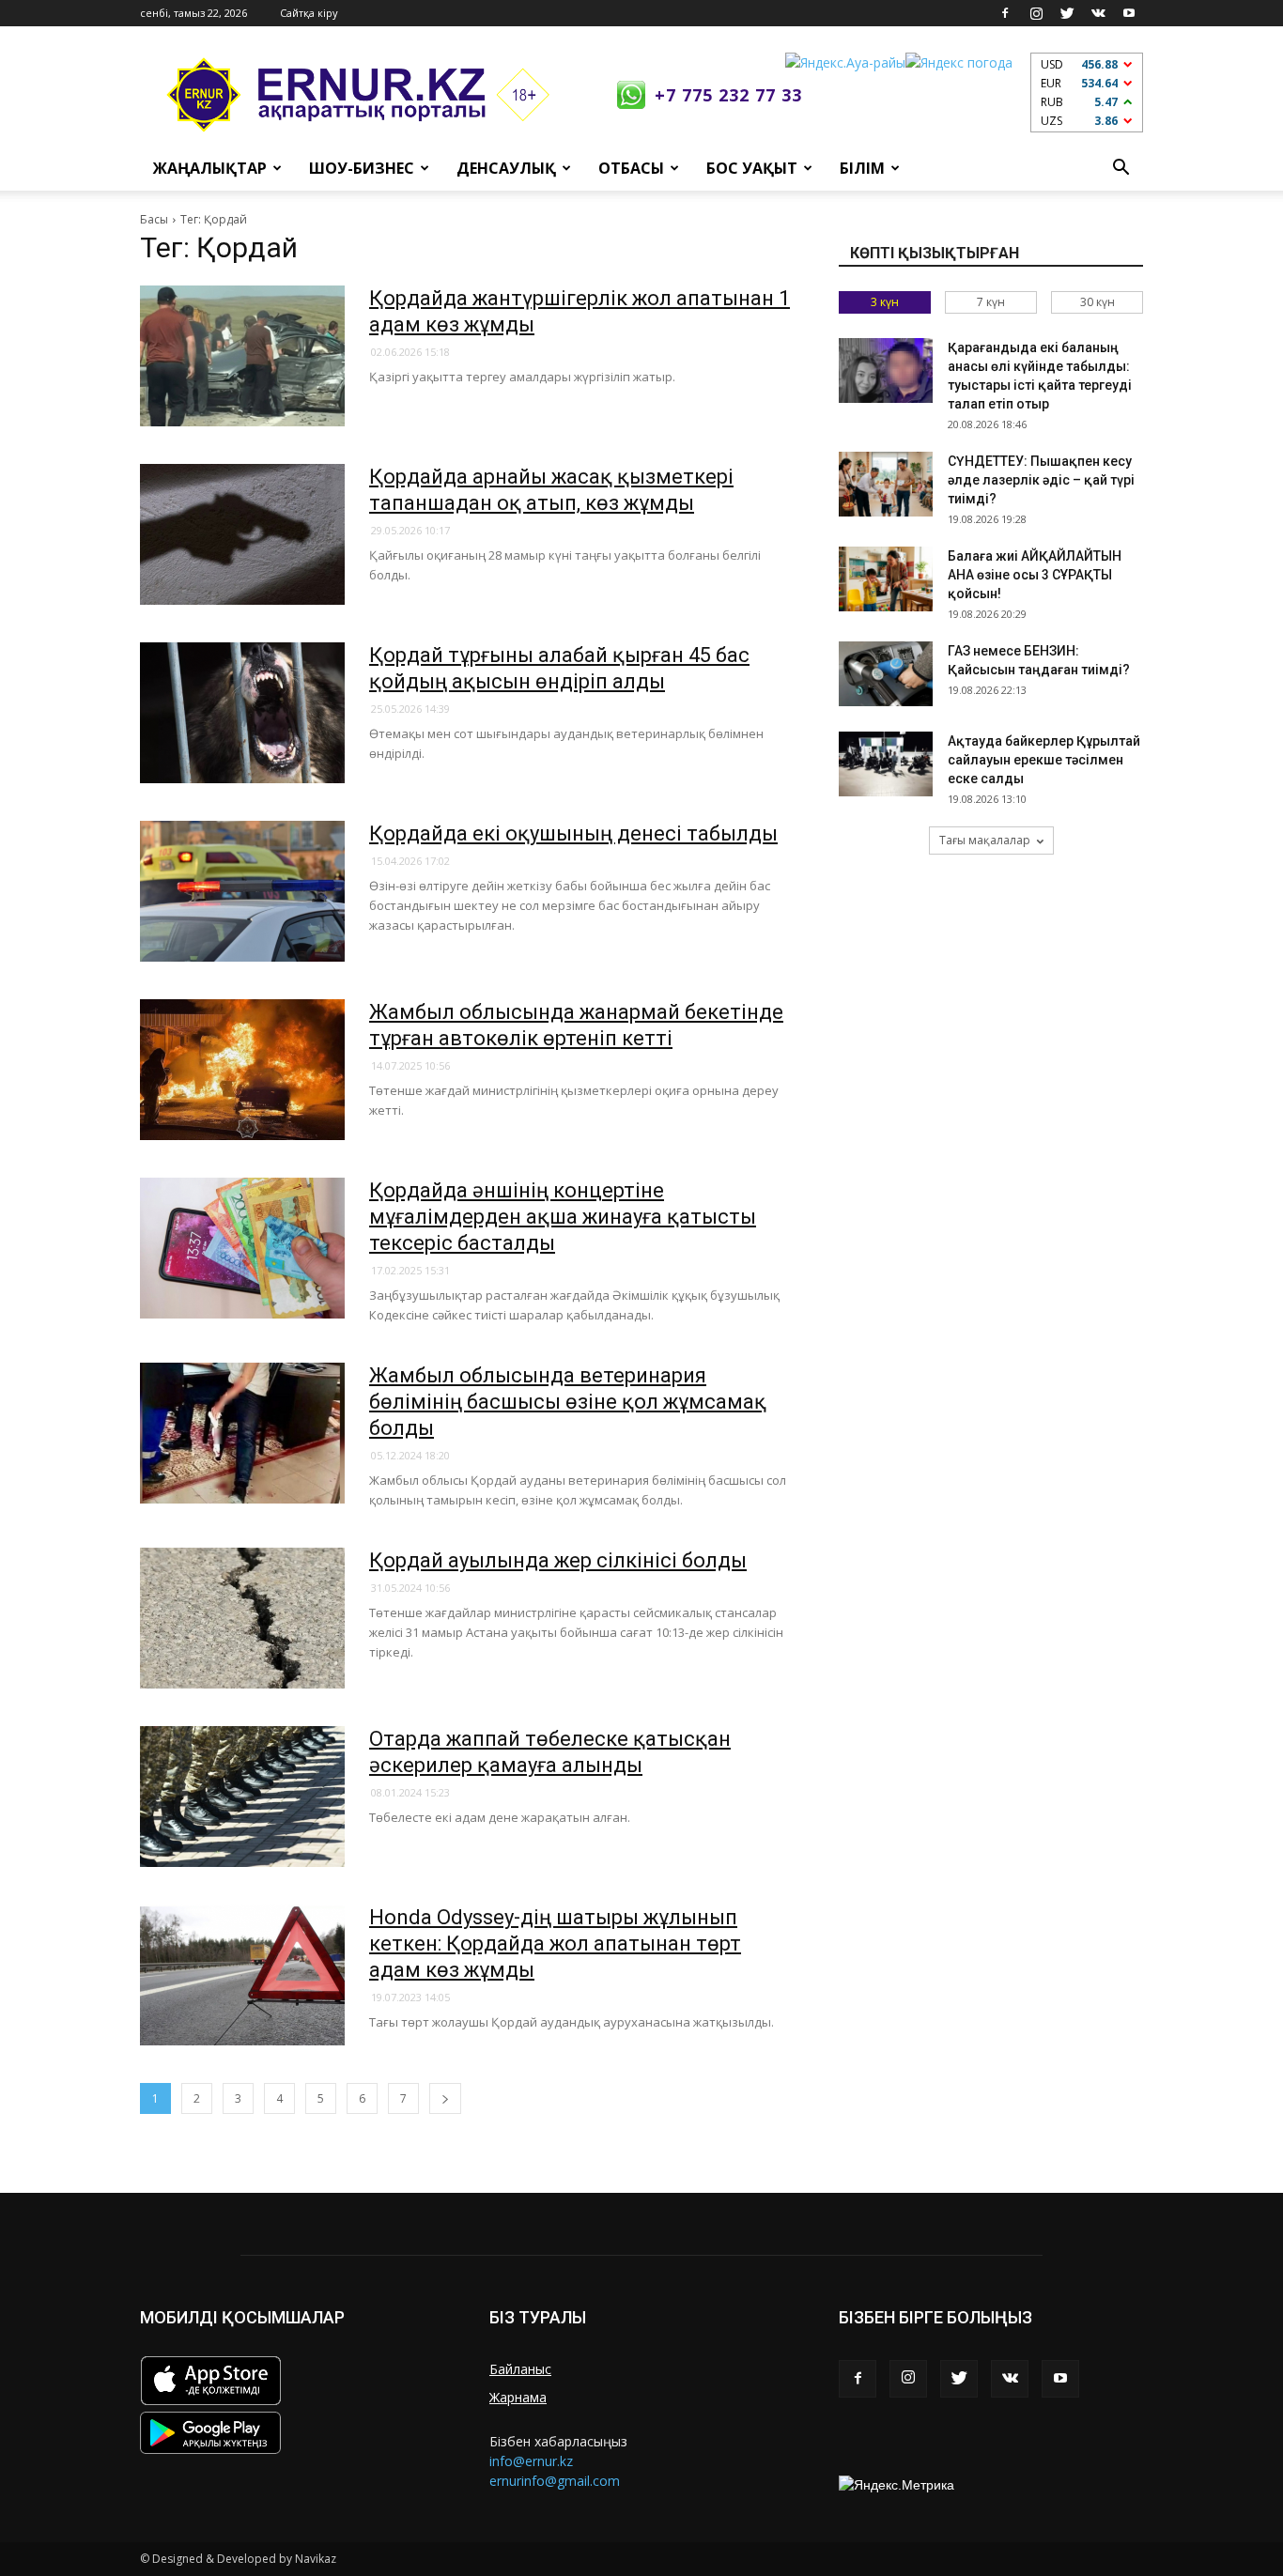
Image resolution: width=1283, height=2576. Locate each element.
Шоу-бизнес (362, 168)
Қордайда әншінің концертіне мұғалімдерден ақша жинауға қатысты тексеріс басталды (563, 1217)
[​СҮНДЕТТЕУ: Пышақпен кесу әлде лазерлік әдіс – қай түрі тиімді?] (886, 484)
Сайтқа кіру (309, 13)
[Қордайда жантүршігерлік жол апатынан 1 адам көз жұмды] (242, 356)
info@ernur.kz (531, 2461)
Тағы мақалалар (985, 840)
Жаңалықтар (210, 168)
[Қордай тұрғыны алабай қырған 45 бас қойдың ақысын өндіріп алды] (242, 713)
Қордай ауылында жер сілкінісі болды (558, 1560)
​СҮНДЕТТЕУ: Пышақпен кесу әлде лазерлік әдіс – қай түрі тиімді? (1041, 480)
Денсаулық (506, 168)
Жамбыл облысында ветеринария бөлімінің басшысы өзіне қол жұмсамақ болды (568, 1402)
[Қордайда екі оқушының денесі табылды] (242, 891)
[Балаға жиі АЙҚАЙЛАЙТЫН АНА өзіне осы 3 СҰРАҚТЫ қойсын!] (886, 579)
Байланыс (520, 2369)
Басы (154, 219)
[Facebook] (1005, 13)
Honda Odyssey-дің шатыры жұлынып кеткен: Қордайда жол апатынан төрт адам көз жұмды (555, 1944)
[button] (1121, 168)
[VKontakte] (1098, 13)
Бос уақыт (752, 168)
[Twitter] (1067, 13)
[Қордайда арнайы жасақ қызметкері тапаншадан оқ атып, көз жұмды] (242, 534)
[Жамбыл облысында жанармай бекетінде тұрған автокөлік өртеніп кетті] (242, 1070)
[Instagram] (1036, 13)
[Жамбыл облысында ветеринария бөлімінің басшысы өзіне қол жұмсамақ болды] (242, 1433)
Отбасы (631, 168)
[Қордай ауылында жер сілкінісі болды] (242, 1618)
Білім (862, 168)
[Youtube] (1129, 13)
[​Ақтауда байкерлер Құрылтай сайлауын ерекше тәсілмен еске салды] (886, 764)
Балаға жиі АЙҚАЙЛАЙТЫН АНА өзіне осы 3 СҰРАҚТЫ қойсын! (1035, 575)
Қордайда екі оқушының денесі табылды (573, 833)
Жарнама (518, 2397)
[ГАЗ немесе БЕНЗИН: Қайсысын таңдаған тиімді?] (886, 674)
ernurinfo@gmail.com (555, 2481)
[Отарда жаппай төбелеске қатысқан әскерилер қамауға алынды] (242, 1797)
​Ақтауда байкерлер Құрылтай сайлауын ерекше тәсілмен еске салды (1044, 760)
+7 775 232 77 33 (728, 95)
